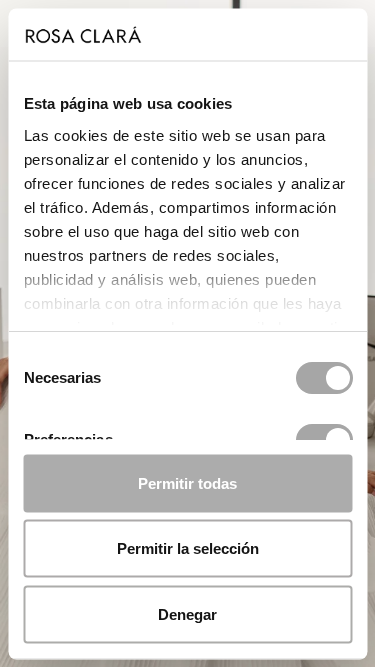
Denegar (187, 613)
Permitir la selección (188, 548)
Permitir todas (187, 482)
